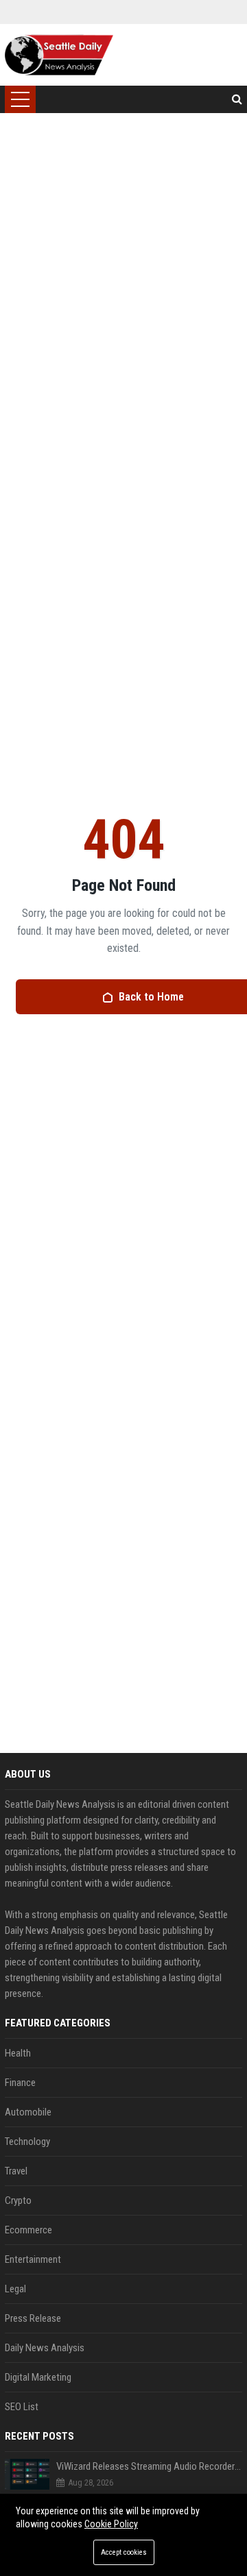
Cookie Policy (111, 2524)
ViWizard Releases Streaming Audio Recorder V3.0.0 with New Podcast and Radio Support (149, 2466)
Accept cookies (124, 2552)
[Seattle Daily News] (59, 55)
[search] (237, 99)
